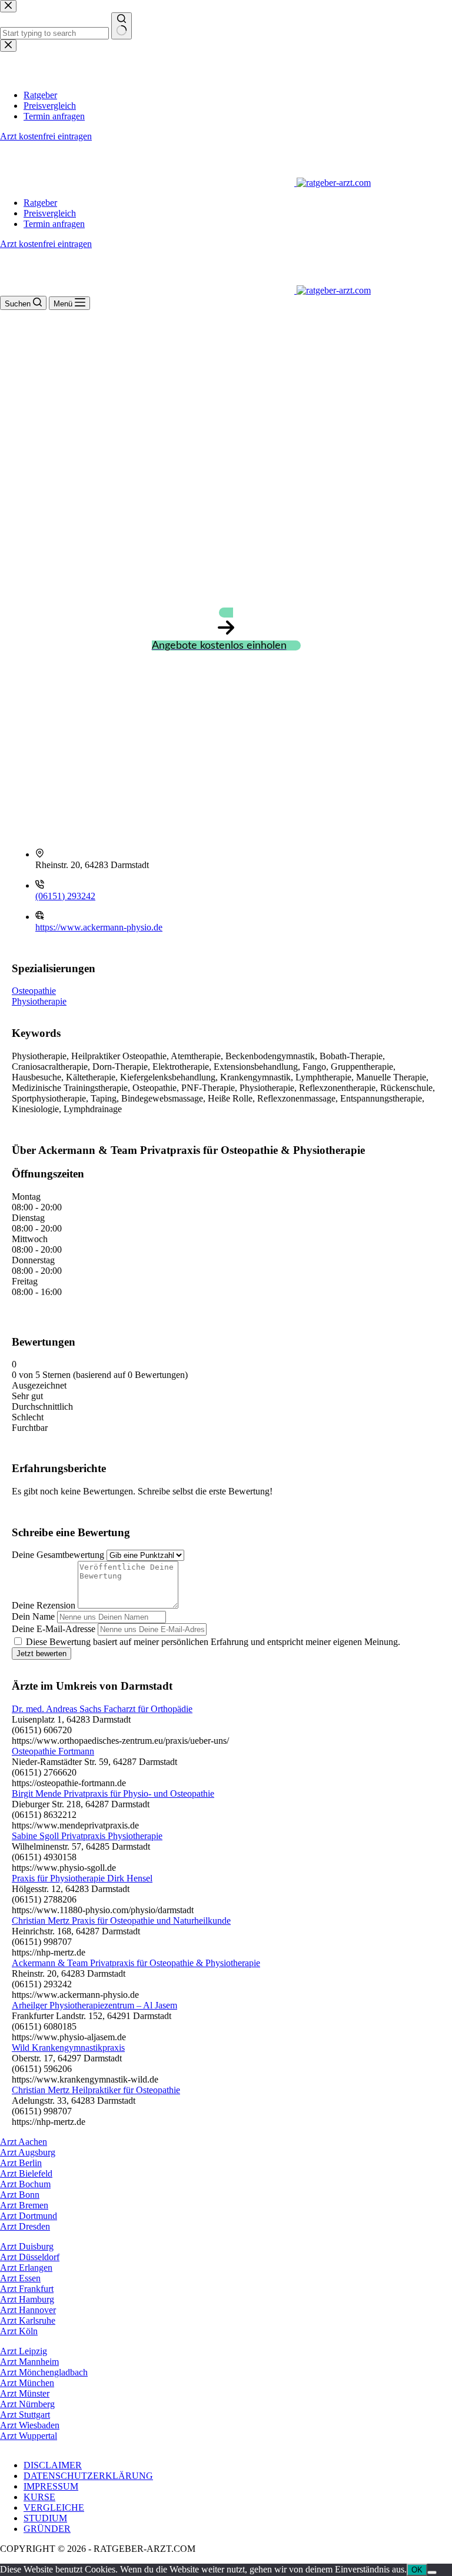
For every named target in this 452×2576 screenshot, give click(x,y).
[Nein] (432, 2572)
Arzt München (27, 2383)
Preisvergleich (50, 213)
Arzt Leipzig (24, 2351)
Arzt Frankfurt (27, 2289)
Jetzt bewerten (41, 1654)
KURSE (39, 2497)
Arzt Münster (25, 2393)
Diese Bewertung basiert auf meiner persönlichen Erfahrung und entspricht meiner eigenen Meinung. (213, 1642)
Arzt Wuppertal (29, 2436)
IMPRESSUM (51, 2486)
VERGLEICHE (54, 2507)
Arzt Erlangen (26, 2268)
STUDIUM (45, 2518)
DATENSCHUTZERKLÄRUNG (88, 2476)
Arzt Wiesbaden (30, 2425)
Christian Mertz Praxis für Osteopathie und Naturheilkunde (121, 1921)
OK (417, 2570)
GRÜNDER (47, 2529)
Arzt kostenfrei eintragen (46, 244)
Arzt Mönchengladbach (44, 2372)
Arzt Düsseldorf (30, 2257)
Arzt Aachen (24, 2142)
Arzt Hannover (28, 2310)
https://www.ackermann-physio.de (99, 927)
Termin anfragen (54, 224)
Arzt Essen (20, 2278)
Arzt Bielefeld (26, 2173)
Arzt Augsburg (28, 2152)
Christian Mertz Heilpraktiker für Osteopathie (96, 2090)
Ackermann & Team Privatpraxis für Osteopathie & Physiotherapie (136, 1963)
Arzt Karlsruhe (28, 2320)
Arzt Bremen (24, 2205)
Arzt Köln (19, 2331)
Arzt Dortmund (29, 2216)
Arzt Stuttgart (25, 2415)
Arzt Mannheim (29, 2362)
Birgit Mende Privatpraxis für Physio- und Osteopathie (113, 1793)
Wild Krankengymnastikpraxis (68, 2048)
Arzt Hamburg (27, 2299)
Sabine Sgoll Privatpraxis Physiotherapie (87, 1836)
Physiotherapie (39, 1001)
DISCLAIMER (53, 2465)
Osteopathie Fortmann (53, 1751)
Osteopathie (34, 991)
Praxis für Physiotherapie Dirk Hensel (82, 1878)
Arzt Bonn (20, 2195)
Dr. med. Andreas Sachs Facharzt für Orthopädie (102, 1709)
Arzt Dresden (25, 2226)
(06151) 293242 (65, 896)
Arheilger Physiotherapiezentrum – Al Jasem (94, 2005)
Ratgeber (40, 203)
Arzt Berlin (21, 2163)
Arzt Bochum (25, 2184)
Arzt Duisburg (27, 2246)
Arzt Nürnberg (27, 2404)
